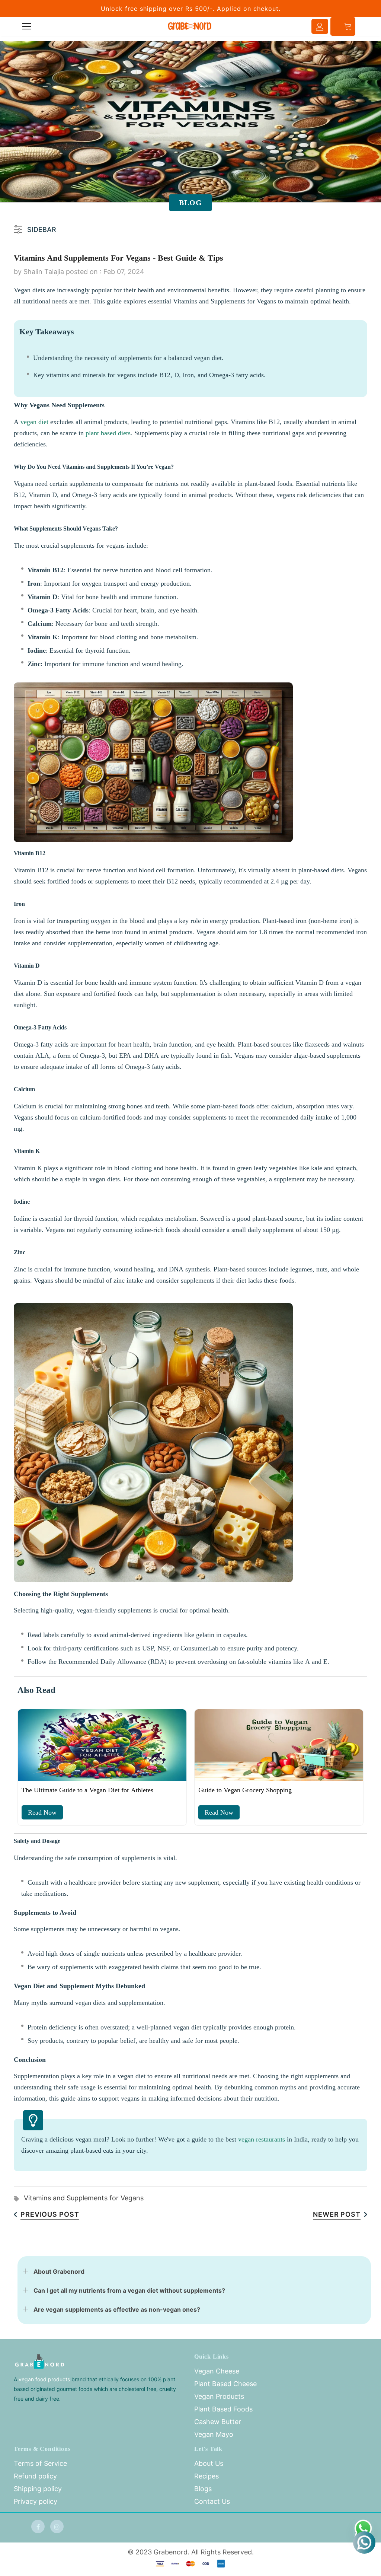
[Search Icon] (48, 26)
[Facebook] (38, 2526)
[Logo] (190, 26)
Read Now (42, 1812)
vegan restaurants (262, 2139)
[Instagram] (57, 2526)
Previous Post (50, 2214)
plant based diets (108, 433)
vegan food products (44, 2379)
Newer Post (337, 2214)
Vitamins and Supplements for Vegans (84, 2198)
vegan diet (34, 422)
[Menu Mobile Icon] (27, 26)
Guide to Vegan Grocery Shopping (245, 1790)
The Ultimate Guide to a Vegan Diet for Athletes (87, 1790)
